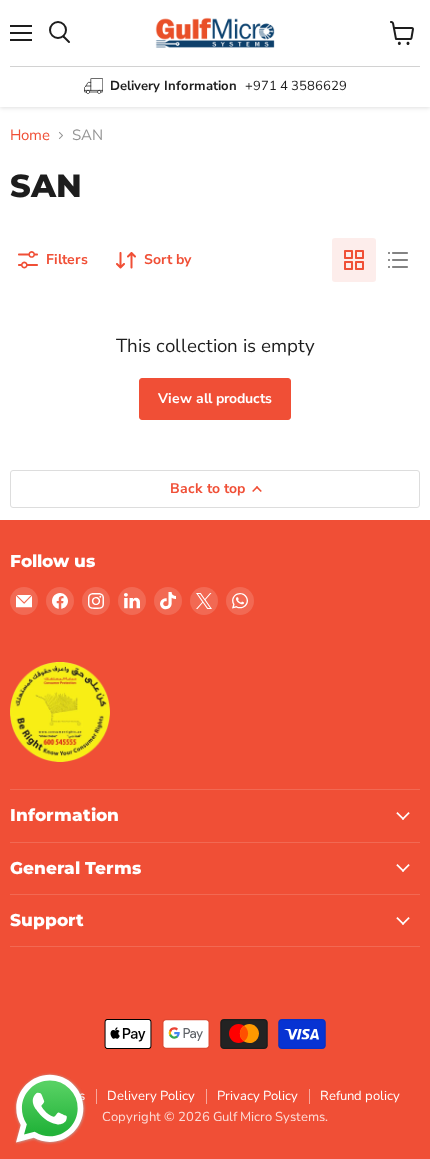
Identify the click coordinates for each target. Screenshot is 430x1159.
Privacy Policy (257, 1096)
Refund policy (360, 1096)
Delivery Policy (151, 1096)
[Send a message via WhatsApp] (50, 1109)
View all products (215, 398)
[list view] (398, 260)
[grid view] (354, 260)
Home (30, 135)
